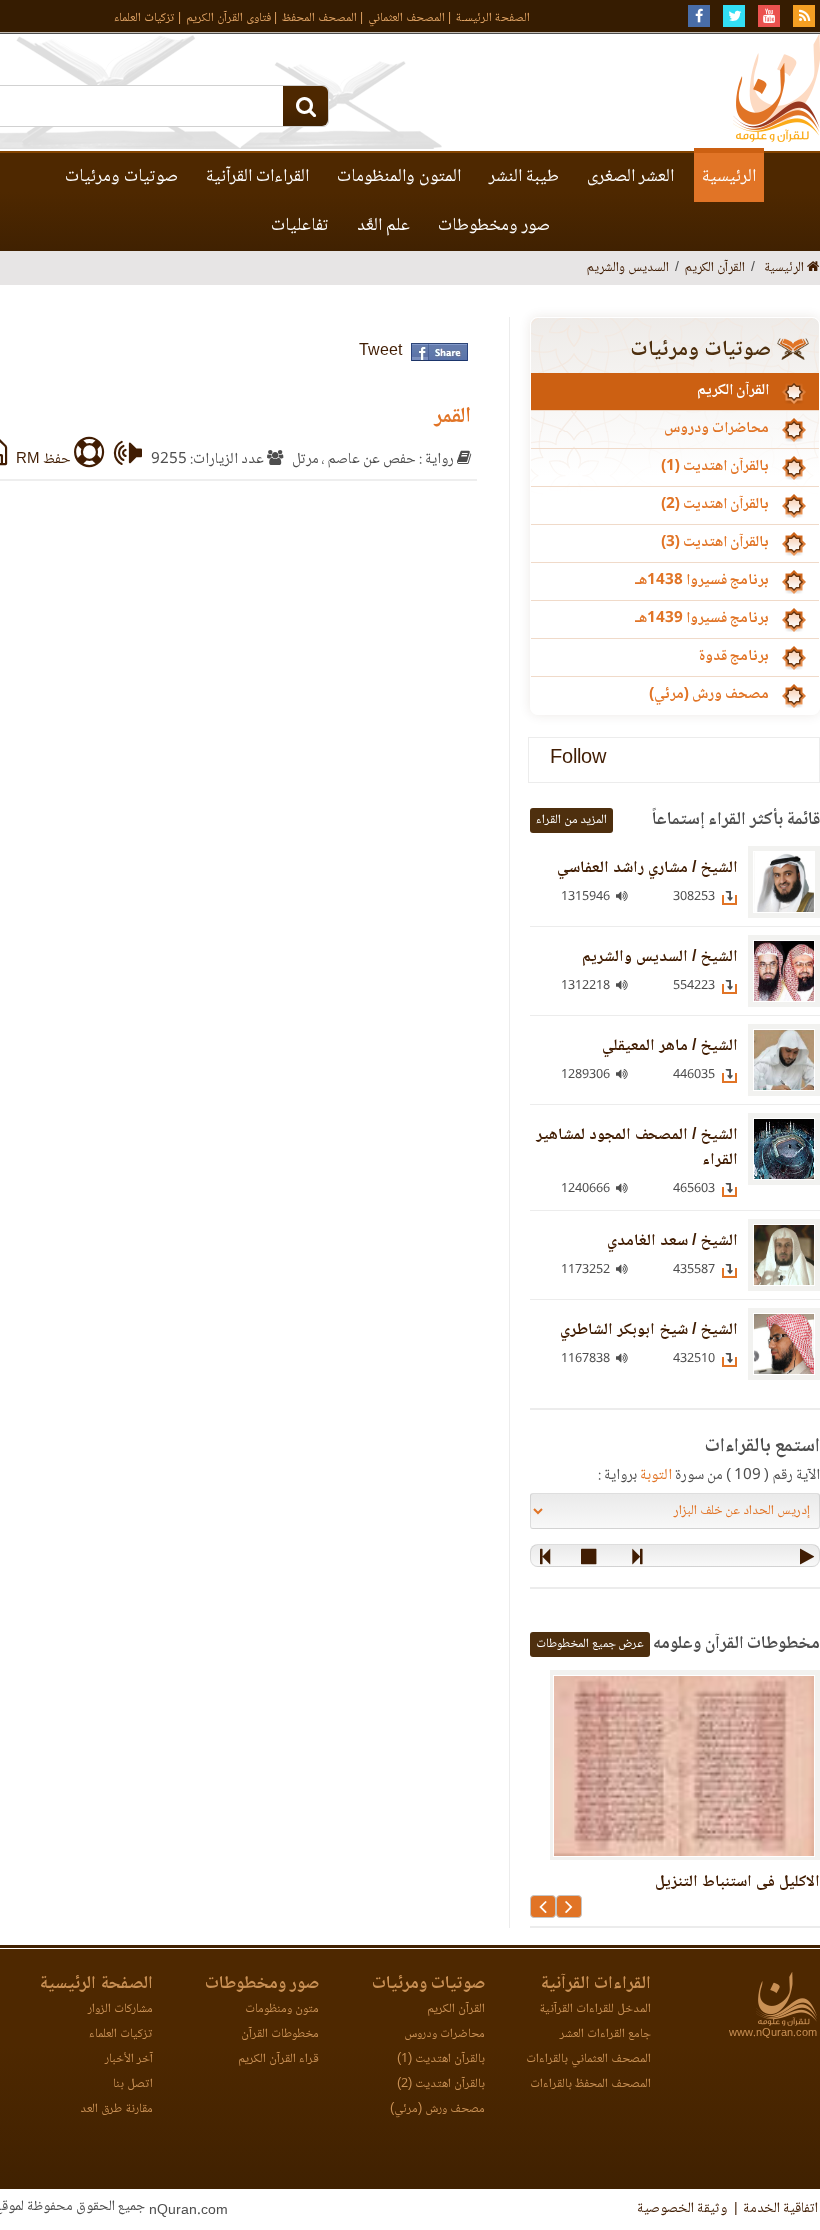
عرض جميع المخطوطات (590, 1644)
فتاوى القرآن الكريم (228, 18)
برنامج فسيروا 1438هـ (702, 581)
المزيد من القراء (571, 820)
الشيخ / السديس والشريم (660, 957)
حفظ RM (45, 460)
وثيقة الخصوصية (682, 2209)
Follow (578, 759)
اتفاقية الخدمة (780, 2209)
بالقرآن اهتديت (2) (715, 505)
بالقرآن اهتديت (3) (715, 543)
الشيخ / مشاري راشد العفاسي (647, 868)
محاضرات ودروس (716, 429)
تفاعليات (300, 226)
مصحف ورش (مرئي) (709, 695)
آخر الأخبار (129, 2059)
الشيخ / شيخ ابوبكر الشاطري (649, 1330)
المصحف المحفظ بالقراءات (590, 2084)
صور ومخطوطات (494, 226)
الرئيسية (729, 177)
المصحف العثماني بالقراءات (588, 2059)
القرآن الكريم (733, 391)
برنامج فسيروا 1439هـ (702, 619)
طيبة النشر (524, 177)
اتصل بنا (133, 2084)
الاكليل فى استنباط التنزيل (737, 1882)
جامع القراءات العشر (605, 2034)
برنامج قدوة (733, 657)
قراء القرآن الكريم (278, 2059)
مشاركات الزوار (120, 2009)
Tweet (380, 351)
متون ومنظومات (282, 2009)
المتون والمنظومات (399, 177)
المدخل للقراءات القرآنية (595, 2009)
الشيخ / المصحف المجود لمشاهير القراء (637, 1148)
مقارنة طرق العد (116, 2109)
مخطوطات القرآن (280, 2034)
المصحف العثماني (406, 18)
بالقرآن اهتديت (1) (715, 467)
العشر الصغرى (630, 177)
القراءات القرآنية (257, 177)
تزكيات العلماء (144, 18)
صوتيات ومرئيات (121, 177)
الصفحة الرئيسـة (493, 18)
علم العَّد (383, 226)
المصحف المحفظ (319, 18)
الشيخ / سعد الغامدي (672, 1241)
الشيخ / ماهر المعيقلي (670, 1046)
